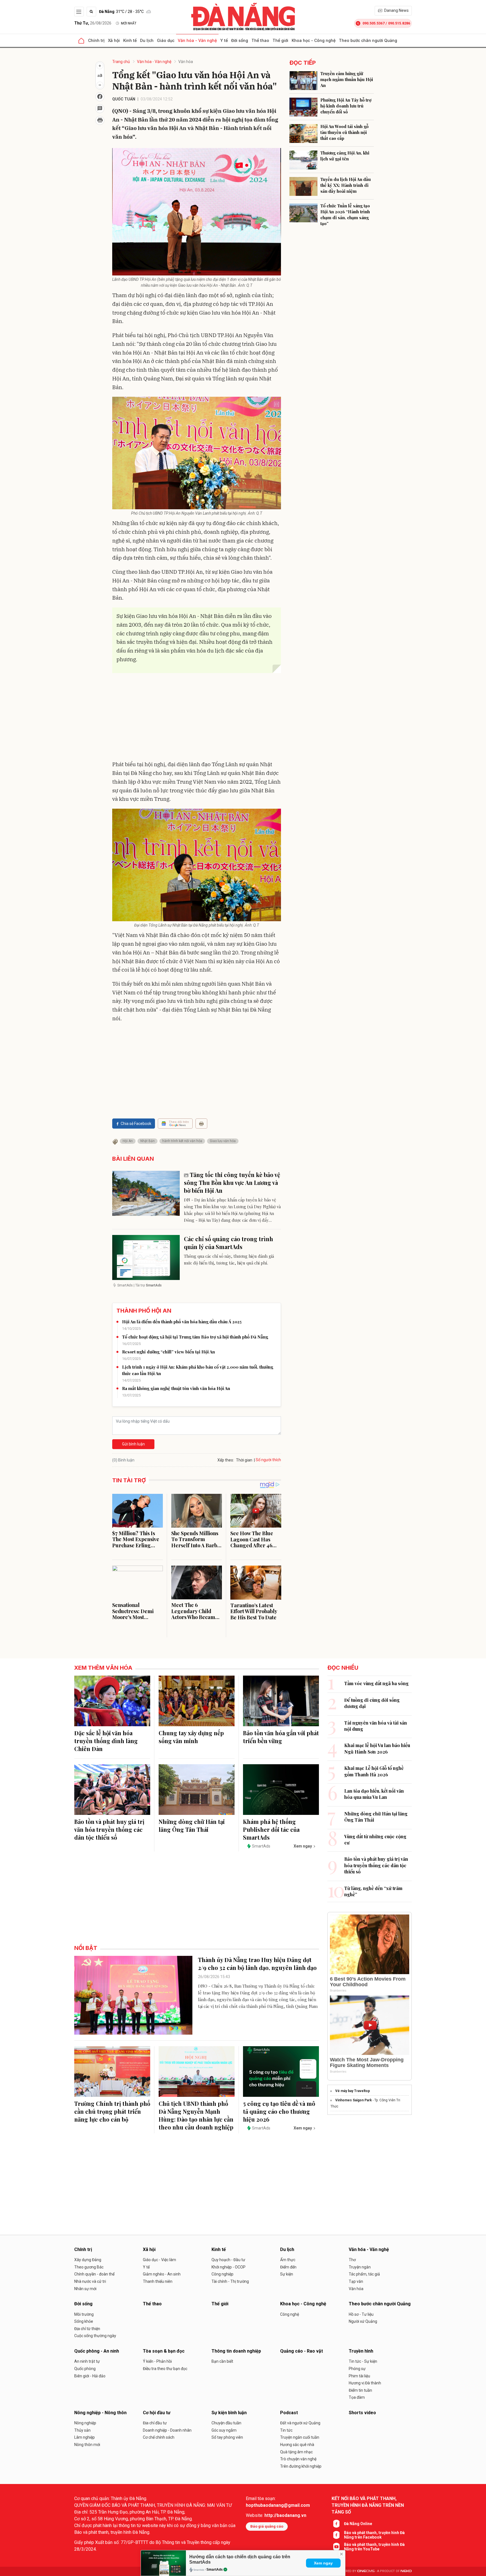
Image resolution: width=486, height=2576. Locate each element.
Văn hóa (186, 62)
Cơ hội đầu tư (157, 2413)
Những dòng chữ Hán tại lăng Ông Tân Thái (192, 1825)
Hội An (128, 1141)
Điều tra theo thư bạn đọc (165, 2369)
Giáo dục (166, 40)
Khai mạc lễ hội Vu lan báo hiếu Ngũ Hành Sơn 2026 (377, 1748)
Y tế (224, 40)
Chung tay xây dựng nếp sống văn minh (191, 1737)
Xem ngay (323, 2563)
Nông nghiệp (85, 2423)
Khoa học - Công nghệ (314, 40)
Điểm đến (288, 2267)
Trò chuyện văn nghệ (298, 2459)
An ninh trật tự (87, 2361)
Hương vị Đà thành (365, 2383)
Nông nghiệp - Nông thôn (100, 2413)
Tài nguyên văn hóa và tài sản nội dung (376, 1726)
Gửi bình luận (133, 1444)
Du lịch (147, 40)
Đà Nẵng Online (358, 2524)
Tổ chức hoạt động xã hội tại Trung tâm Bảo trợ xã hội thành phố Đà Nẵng (195, 1337)
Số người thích (268, 1460)
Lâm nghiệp (85, 2437)
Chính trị (96, 40)
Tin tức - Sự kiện (363, 2361)
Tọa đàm (357, 2397)
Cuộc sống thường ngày (95, 2336)
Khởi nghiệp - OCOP (229, 2267)
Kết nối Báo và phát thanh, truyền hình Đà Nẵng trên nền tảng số (368, 2505)
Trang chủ (121, 62)
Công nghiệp (222, 2274)
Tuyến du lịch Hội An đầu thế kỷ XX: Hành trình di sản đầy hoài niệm (346, 185)
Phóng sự (357, 2369)
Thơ (352, 2260)
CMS (366, 2571)
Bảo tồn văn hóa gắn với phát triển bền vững (281, 1737)
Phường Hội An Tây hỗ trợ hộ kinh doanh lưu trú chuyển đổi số (346, 106)
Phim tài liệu (359, 2376)
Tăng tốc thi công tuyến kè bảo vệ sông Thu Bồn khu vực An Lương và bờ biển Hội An (232, 1182)
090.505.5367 (373, 23)
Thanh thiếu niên (158, 2281)
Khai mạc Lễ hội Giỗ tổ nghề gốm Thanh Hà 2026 (374, 1771)
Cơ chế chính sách (159, 2437)
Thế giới (280, 40)
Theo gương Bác (89, 2267)
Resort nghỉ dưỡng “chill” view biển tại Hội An (168, 1352)
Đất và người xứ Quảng (300, 2423)
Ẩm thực (288, 2260)
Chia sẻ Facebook (136, 1124)
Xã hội (114, 40)
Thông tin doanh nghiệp (236, 2351)
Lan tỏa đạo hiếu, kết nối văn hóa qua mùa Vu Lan (374, 1794)
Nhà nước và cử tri (90, 2281)
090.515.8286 (399, 23)
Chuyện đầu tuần (226, 2423)
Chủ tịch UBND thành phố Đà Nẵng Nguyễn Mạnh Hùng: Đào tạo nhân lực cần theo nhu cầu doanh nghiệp (196, 2115)
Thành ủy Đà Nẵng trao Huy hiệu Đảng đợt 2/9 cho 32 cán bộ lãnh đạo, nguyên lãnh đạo (257, 1964)
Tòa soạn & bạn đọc (164, 2351)
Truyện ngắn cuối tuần (300, 2437)
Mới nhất (129, 23)
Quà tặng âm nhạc (296, 2452)
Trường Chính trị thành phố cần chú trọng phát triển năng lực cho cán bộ (112, 2111)
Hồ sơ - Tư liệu (361, 2314)
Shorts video (362, 2413)
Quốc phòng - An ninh (97, 2351)
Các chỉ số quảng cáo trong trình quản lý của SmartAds (229, 1243)
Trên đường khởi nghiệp (301, 2466)
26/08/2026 (93, 23)
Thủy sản (82, 2430)
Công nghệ (290, 2314)
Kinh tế (130, 40)
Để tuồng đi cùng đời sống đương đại (372, 1703)
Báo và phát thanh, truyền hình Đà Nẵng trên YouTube (374, 2547)
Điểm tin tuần (360, 2390)
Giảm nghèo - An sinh (162, 2274)
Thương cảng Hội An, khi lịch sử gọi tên (345, 156)
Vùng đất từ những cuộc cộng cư (375, 1839)
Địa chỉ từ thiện (87, 2329)
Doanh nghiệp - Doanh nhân (167, 2430)
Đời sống (240, 40)
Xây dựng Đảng (88, 2260)
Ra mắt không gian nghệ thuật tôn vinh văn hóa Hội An (176, 1388)
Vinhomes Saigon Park (354, 2100)
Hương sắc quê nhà (297, 2445)
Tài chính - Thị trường (230, 2281)
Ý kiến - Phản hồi (157, 2361)
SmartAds (215, 2570)
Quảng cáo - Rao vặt (301, 2351)
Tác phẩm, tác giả (364, 2274)
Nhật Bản (148, 1141)
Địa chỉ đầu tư (155, 2423)
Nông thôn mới (87, 2445)
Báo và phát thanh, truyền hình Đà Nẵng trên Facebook (374, 2535)
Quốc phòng (85, 2369)
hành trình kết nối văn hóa (182, 1141)
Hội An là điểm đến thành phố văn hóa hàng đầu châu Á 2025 (182, 1322)
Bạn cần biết (222, 2361)
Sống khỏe (84, 2321)
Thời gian (244, 1460)
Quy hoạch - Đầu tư (228, 2260)
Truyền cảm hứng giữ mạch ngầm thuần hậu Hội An (347, 79)
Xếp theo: (226, 1460)
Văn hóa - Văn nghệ (197, 40)
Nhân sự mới (85, 2289)
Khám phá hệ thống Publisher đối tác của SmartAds (271, 1829)
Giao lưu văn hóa (223, 1141)
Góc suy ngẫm (224, 2430)
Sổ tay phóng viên (227, 2437)
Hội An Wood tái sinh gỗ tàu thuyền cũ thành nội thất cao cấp (344, 132)
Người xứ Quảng (363, 2321)
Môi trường (84, 2314)
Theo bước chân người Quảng (368, 40)
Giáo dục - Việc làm (159, 2260)
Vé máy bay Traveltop (353, 2091)
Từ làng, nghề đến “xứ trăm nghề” (373, 1891)
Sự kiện (287, 2274)
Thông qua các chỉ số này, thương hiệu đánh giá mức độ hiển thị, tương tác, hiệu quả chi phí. (229, 1259)
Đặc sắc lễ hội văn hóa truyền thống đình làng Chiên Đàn (106, 1741)
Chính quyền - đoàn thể (94, 2274)
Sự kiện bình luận (229, 2413)
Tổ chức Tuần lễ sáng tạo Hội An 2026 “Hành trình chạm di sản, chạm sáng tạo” (345, 215)
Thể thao (260, 40)
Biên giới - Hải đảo (90, 2376)
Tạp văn (356, 2281)
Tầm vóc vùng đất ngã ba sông (376, 1683)
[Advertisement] (197, 718)
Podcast (289, 2413)
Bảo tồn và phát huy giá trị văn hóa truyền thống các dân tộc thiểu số (109, 1829)
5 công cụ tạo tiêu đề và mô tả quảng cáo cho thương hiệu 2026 (279, 2111)
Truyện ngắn (360, 2267)
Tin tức (286, 2430)
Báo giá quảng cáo (267, 2526)
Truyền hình (361, 2351)
